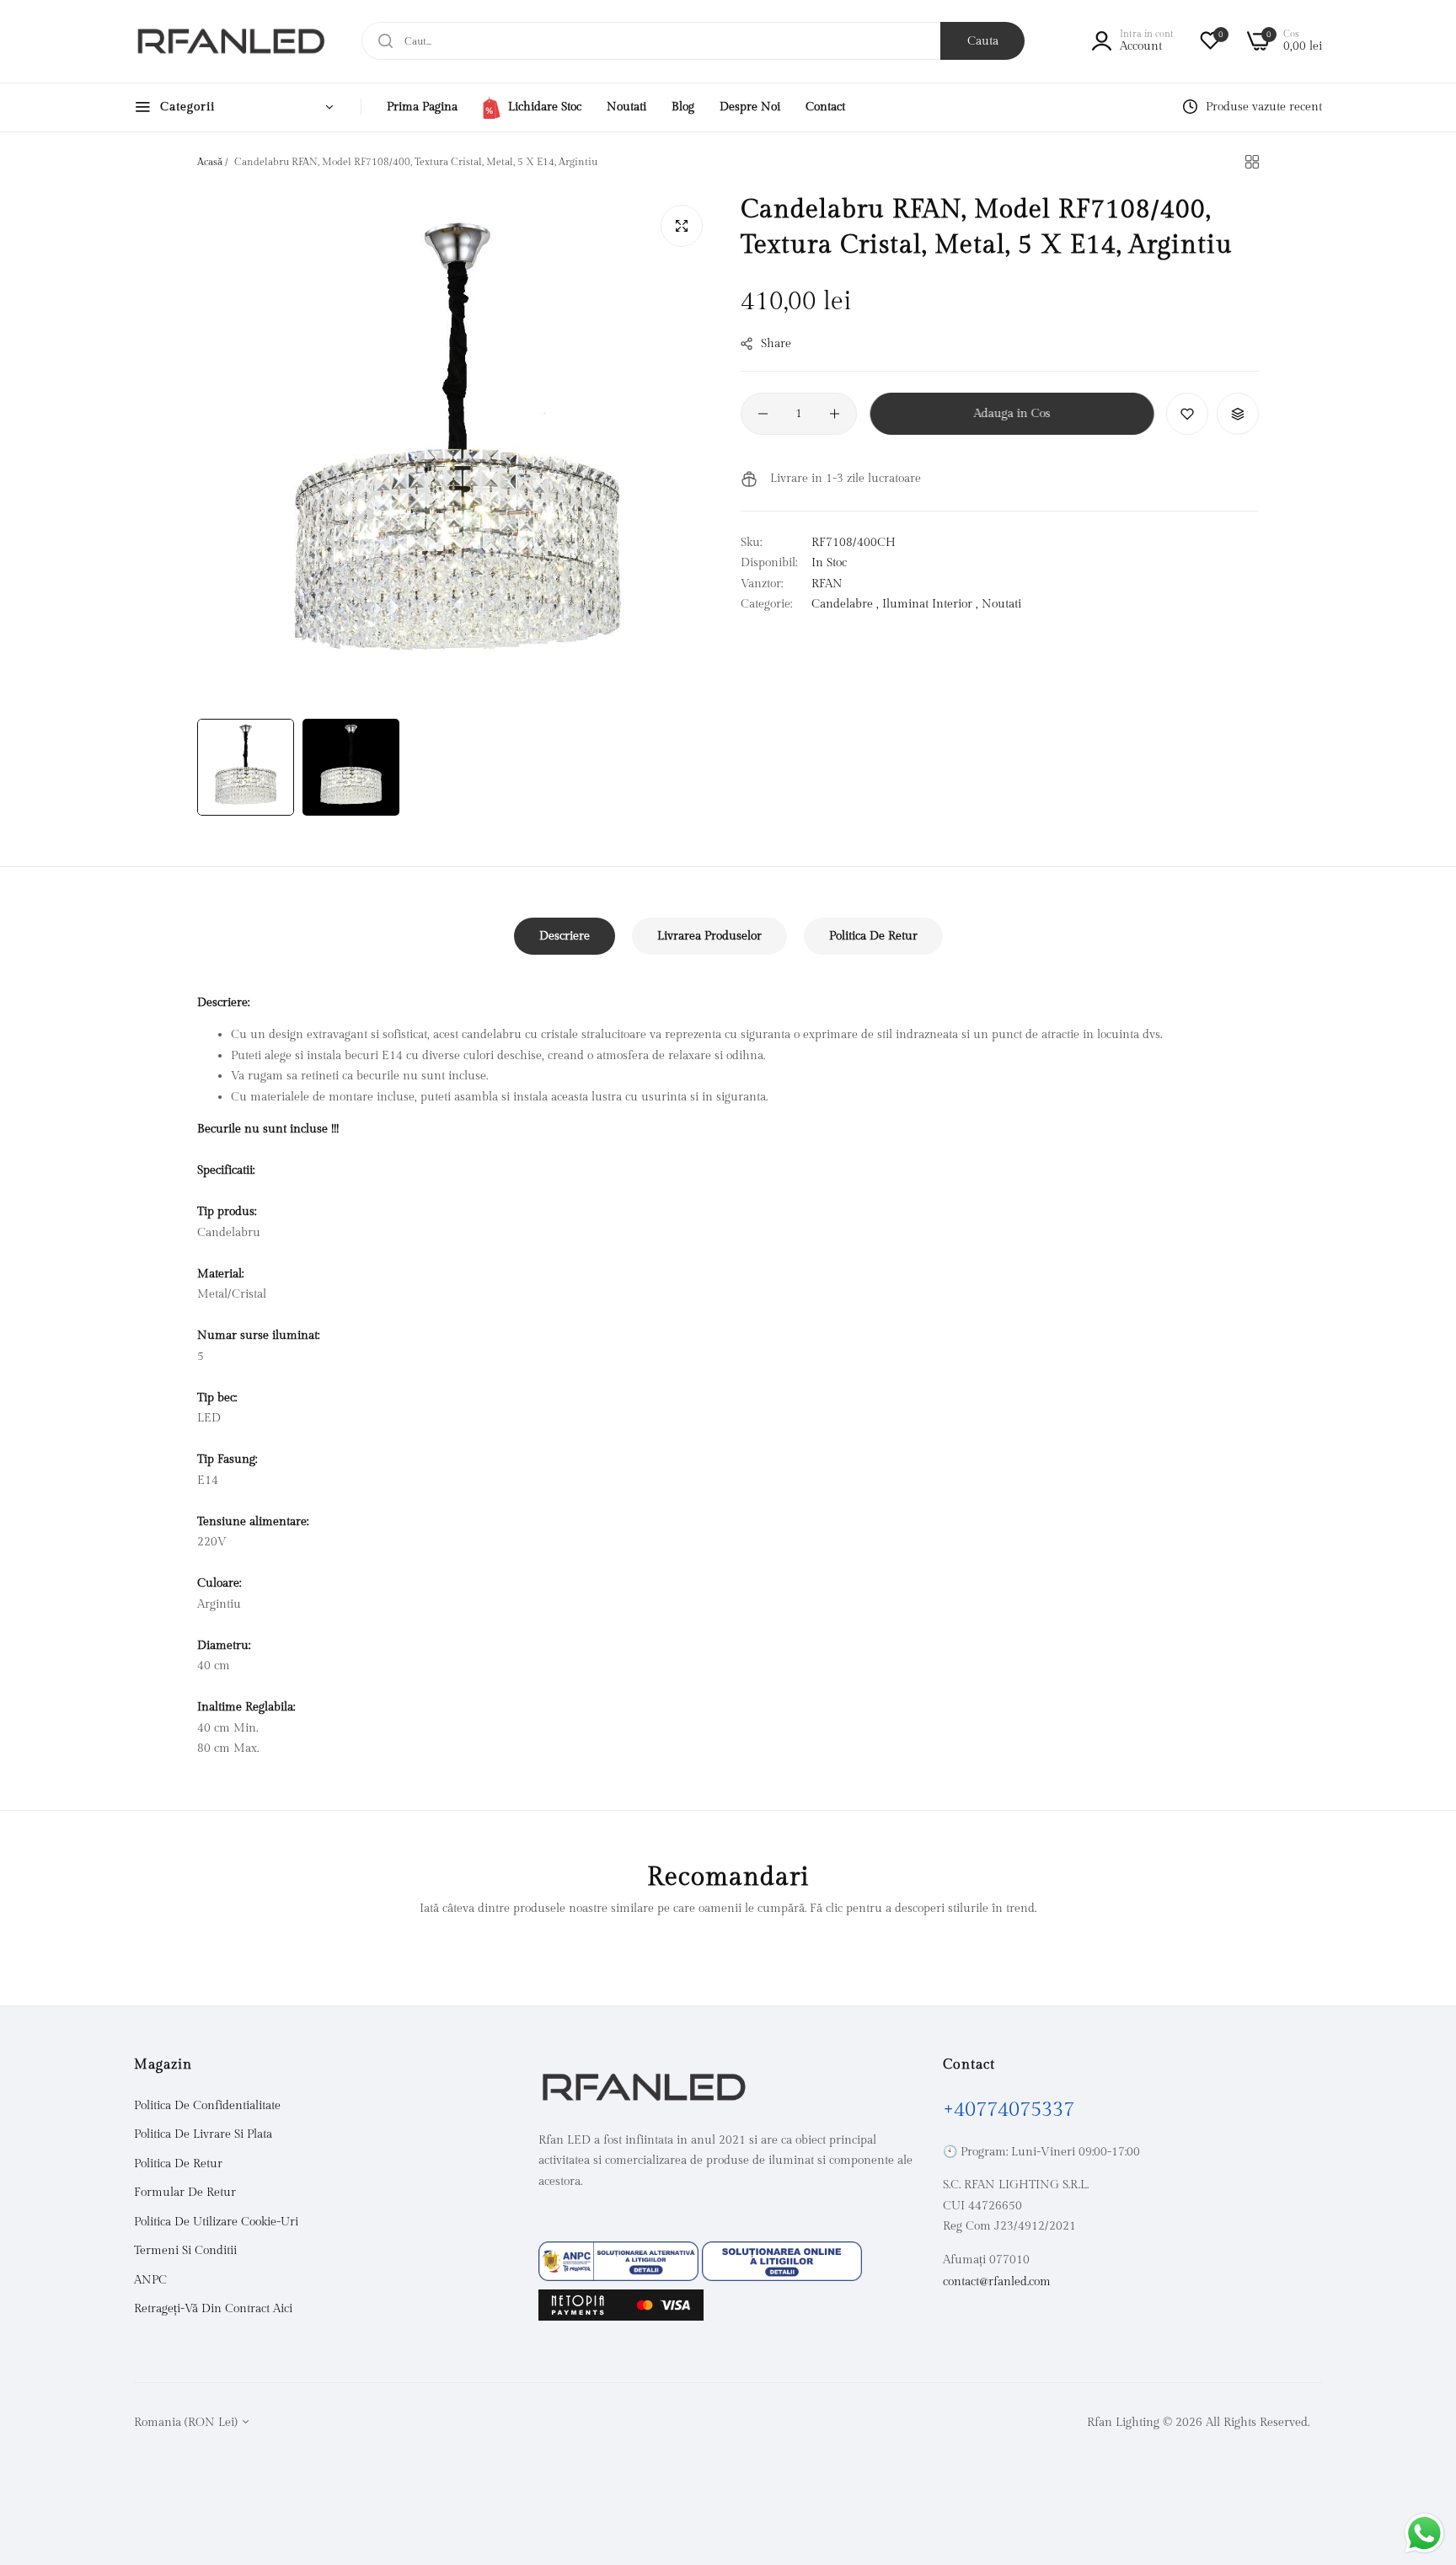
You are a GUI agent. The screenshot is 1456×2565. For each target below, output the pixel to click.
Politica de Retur (873, 936)
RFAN (827, 584)
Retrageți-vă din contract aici (213, 2309)
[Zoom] (682, 226)
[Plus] (835, 414)
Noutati (1001, 604)
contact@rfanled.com (997, 2282)
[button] (1187, 414)
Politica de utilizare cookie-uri (216, 2222)
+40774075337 (1009, 2110)
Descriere (565, 936)
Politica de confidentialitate (207, 2106)
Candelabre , (845, 604)
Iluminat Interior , (930, 604)
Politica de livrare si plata (203, 2134)
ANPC (150, 2280)
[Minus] (763, 414)
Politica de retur (178, 2164)
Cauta (983, 41)
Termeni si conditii (185, 2251)
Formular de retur (185, 2193)
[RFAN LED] (231, 41)
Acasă (210, 162)
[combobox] (693, 41)
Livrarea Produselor (709, 936)
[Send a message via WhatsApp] (1424, 2533)
